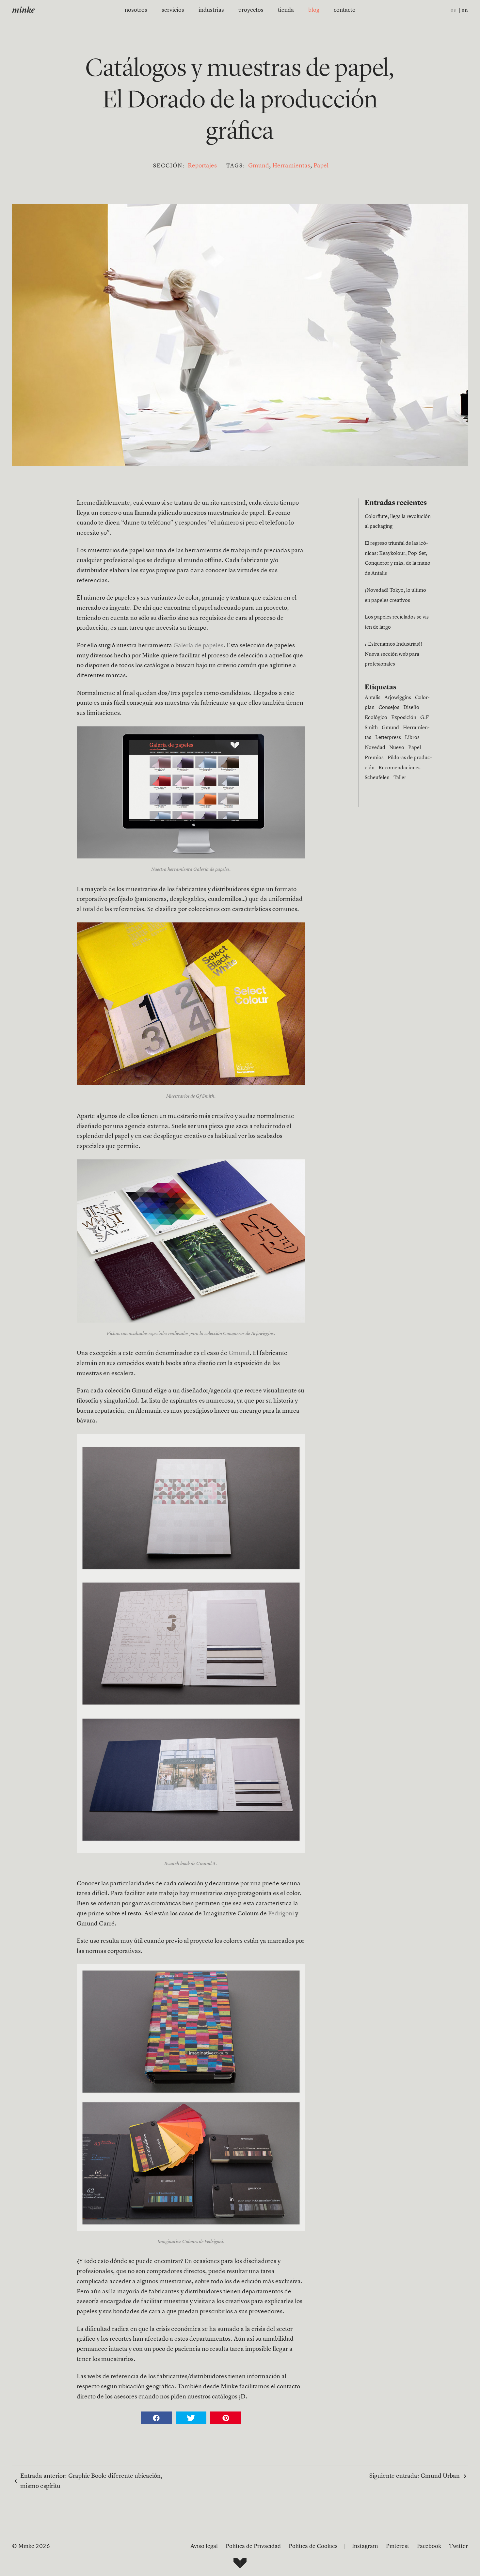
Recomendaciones (400, 768)
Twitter (458, 2546)
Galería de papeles (198, 646)
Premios (374, 758)
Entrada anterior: (91, 2481)
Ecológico (376, 718)
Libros (412, 738)
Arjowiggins (398, 698)
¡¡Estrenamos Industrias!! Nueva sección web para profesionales (393, 654)
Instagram (365, 2546)
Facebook (429, 2546)
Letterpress (388, 738)
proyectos (251, 10)
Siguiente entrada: (415, 2476)
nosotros (136, 10)
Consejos (389, 708)
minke (23, 11)
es (453, 10)
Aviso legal (204, 2546)
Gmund (259, 166)
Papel (321, 166)
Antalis (373, 698)
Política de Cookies (313, 2546)
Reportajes (202, 166)
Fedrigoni (281, 1914)
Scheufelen (377, 778)
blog (314, 10)
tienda (286, 10)
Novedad (375, 748)
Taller (400, 778)
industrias (211, 10)
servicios (173, 10)
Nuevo (397, 748)
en (465, 10)
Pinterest (398, 2546)
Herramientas (291, 166)
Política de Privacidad (253, 2546)
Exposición (404, 718)
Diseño (411, 708)
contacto (345, 10)
